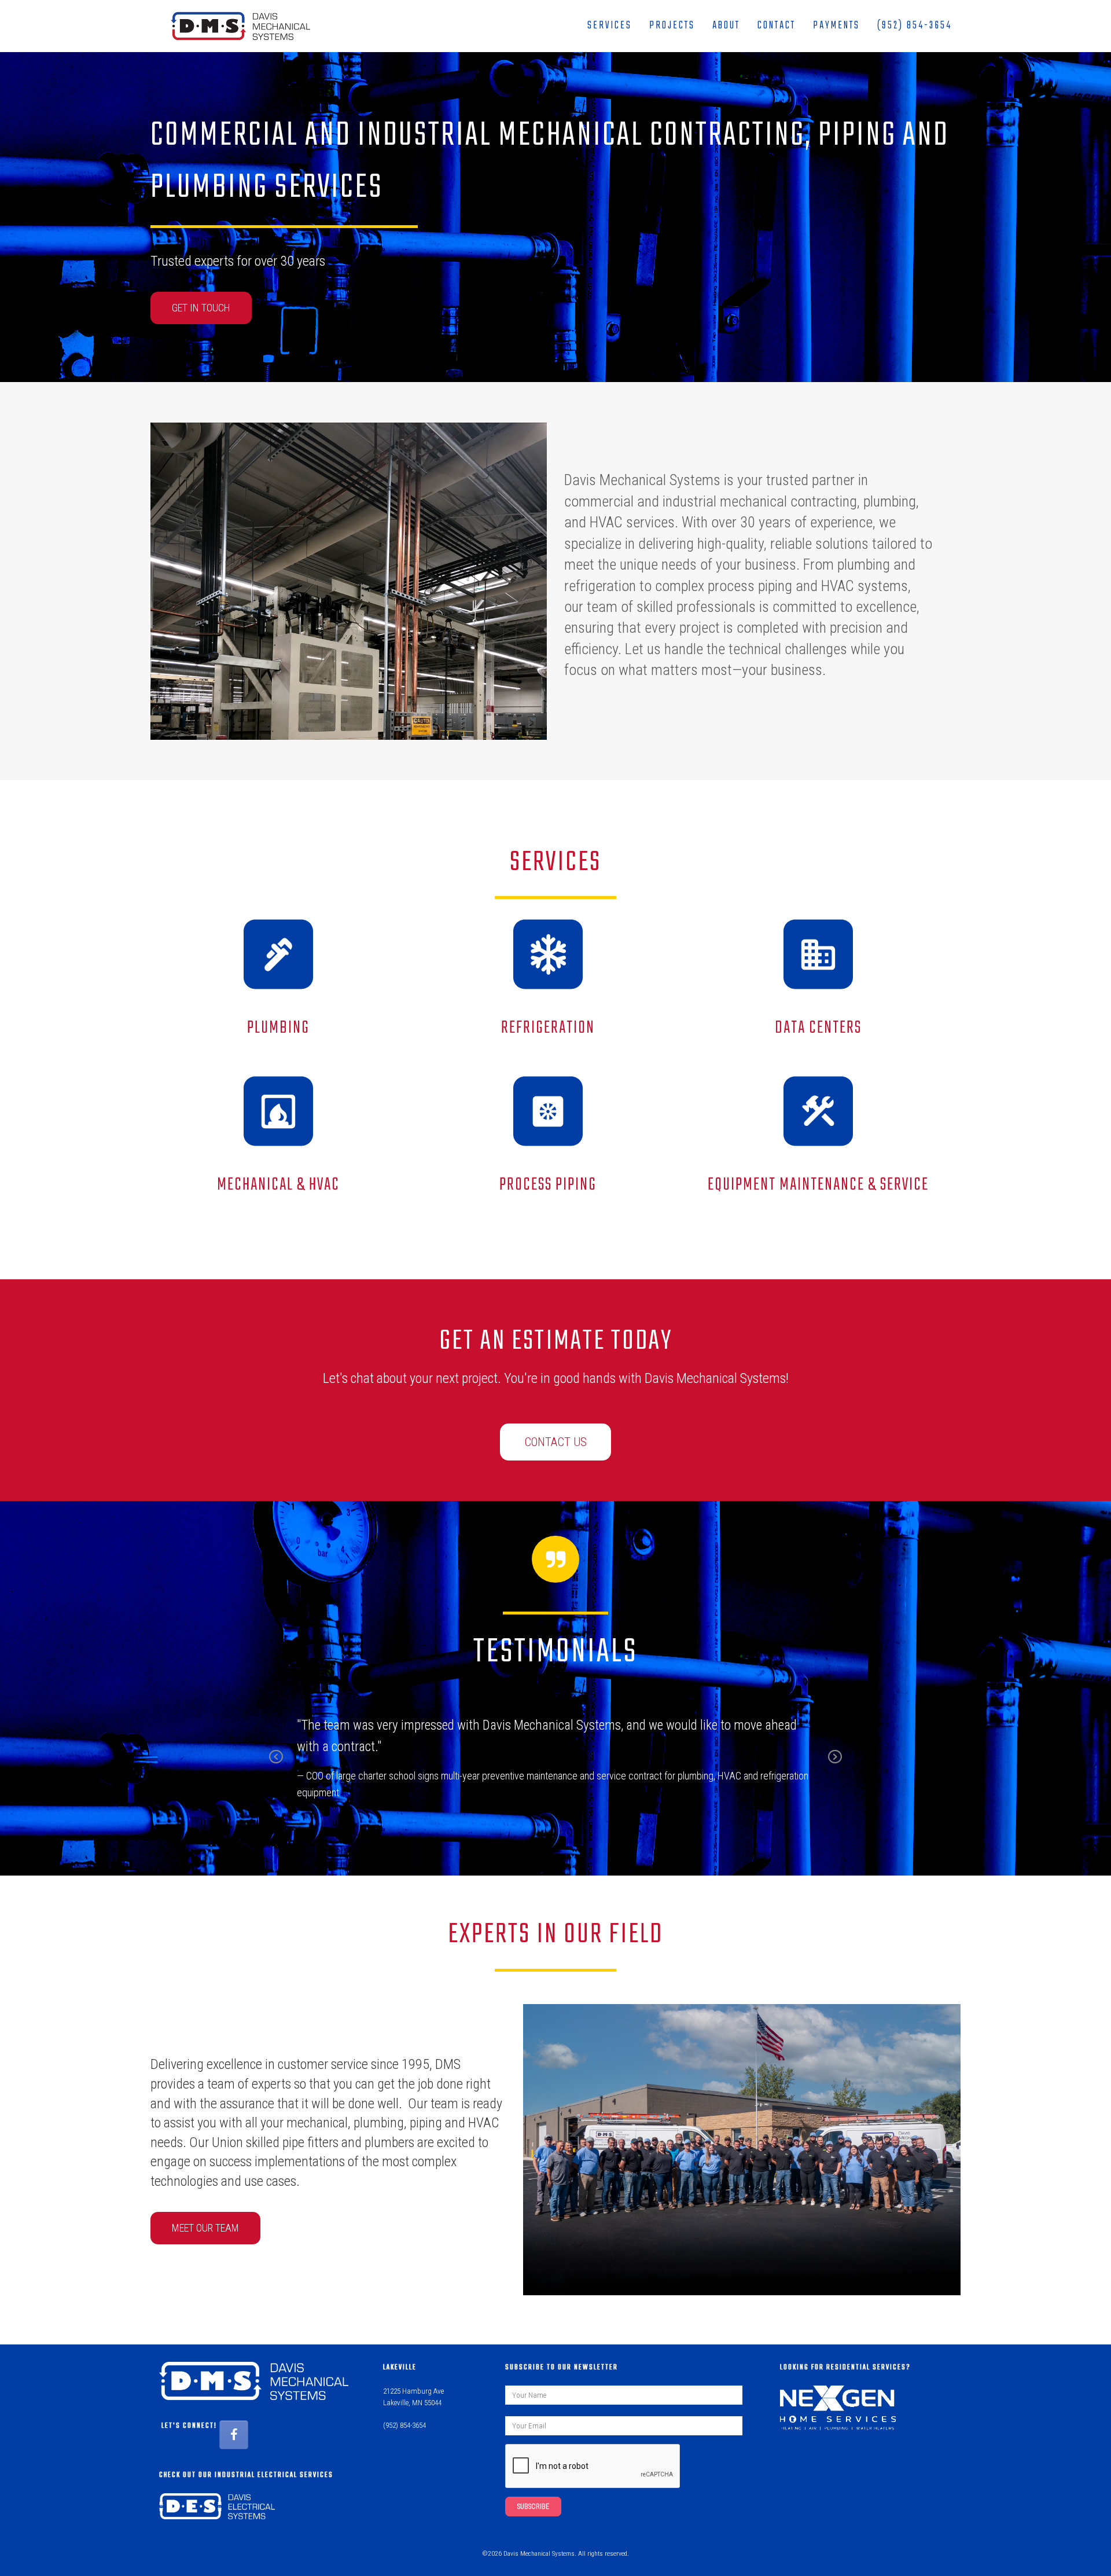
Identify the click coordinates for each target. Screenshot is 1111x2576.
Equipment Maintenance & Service (818, 1185)
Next (835, 1765)
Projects (672, 26)
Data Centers (818, 1028)
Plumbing (278, 1028)
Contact (777, 26)
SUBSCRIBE (533, 2507)
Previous (276, 1765)
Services (610, 26)
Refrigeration (548, 1028)
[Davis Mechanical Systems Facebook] (234, 2435)
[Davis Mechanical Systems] (235, 26)
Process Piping (548, 1185)
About (726, 26)
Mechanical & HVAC (278, 1185)
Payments (836, 26)
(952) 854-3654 (915, 26)
